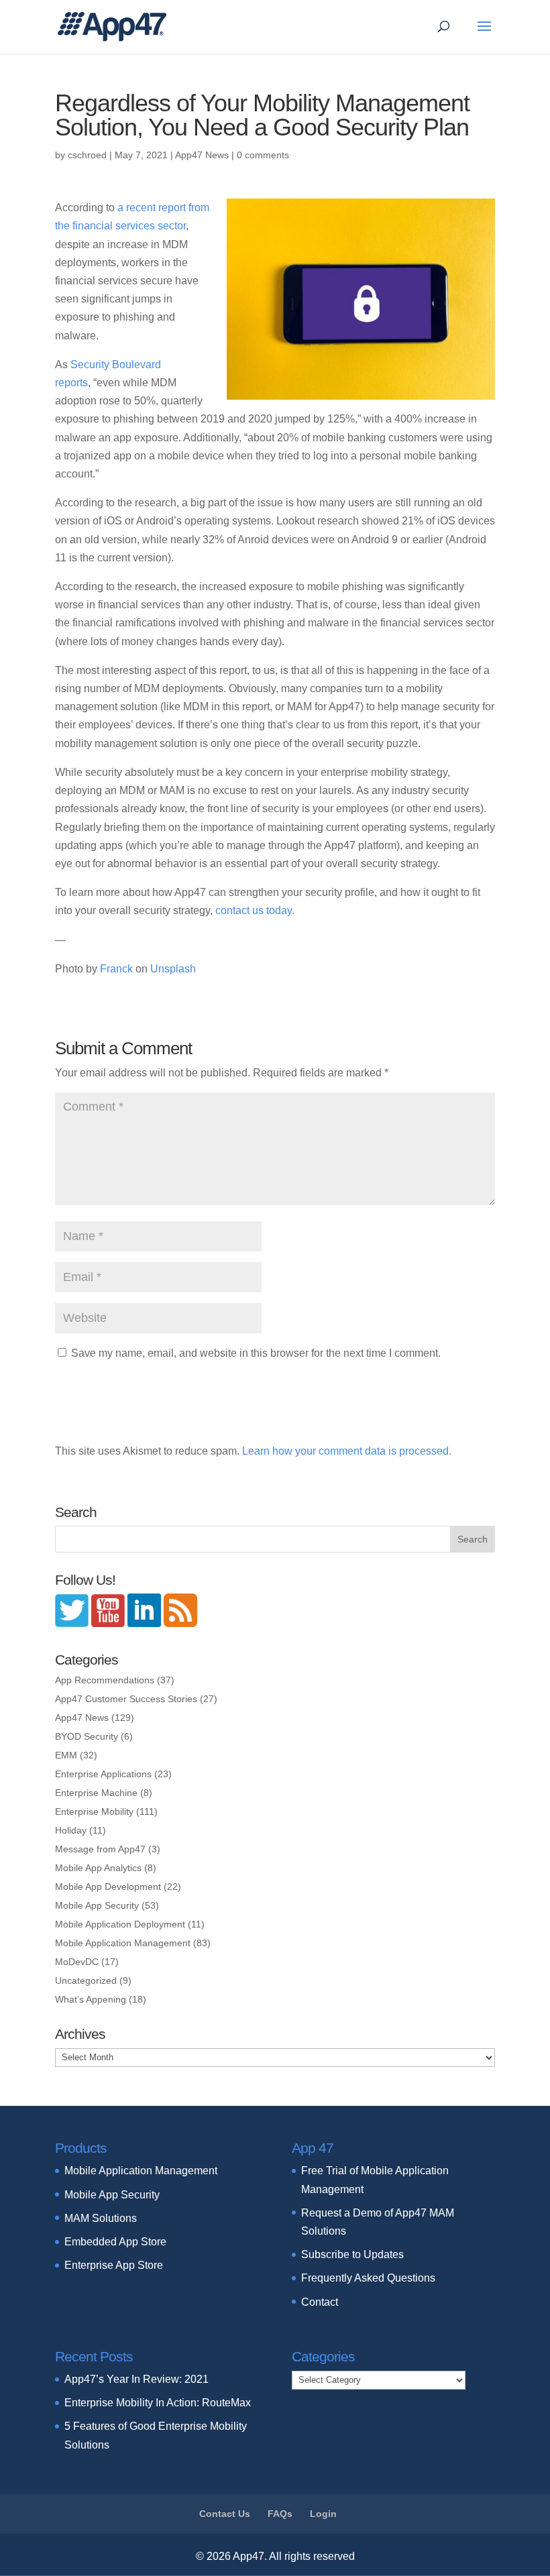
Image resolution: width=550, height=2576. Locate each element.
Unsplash (173, 969)
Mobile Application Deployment (120, 1924)
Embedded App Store (115, 2242)
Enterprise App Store (114, 2265)
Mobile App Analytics (98, 1868)
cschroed (87, 155)
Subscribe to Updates (352, 2254)
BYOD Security (87, 1736)
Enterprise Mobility (94, 1811)
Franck (118, 969)
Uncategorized (86, 1980)
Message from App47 (100, 1849)
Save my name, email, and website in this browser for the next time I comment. (256, 1353)
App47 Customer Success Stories (126, 1699)
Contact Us (225, 2514)
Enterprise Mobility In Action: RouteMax (158, 2403)
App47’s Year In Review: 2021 (136, 2379)
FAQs (280, 2514)
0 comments (263, 155)
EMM (66, 1755)
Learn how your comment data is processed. (347, 1451)
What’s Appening (91, 1999)
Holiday (71, 1830)
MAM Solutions (101, 2218)
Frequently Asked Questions (368, 2278)
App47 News (202, 155)
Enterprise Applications (103, 1774)
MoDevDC (77, 1962)
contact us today (254, 910)
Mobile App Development (108, 1887)
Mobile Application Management (123, 1943)
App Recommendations (105, 1680)
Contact (320, 2302)
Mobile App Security (97, 1905)
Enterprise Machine (96, 1793)
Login (323, 2514)
